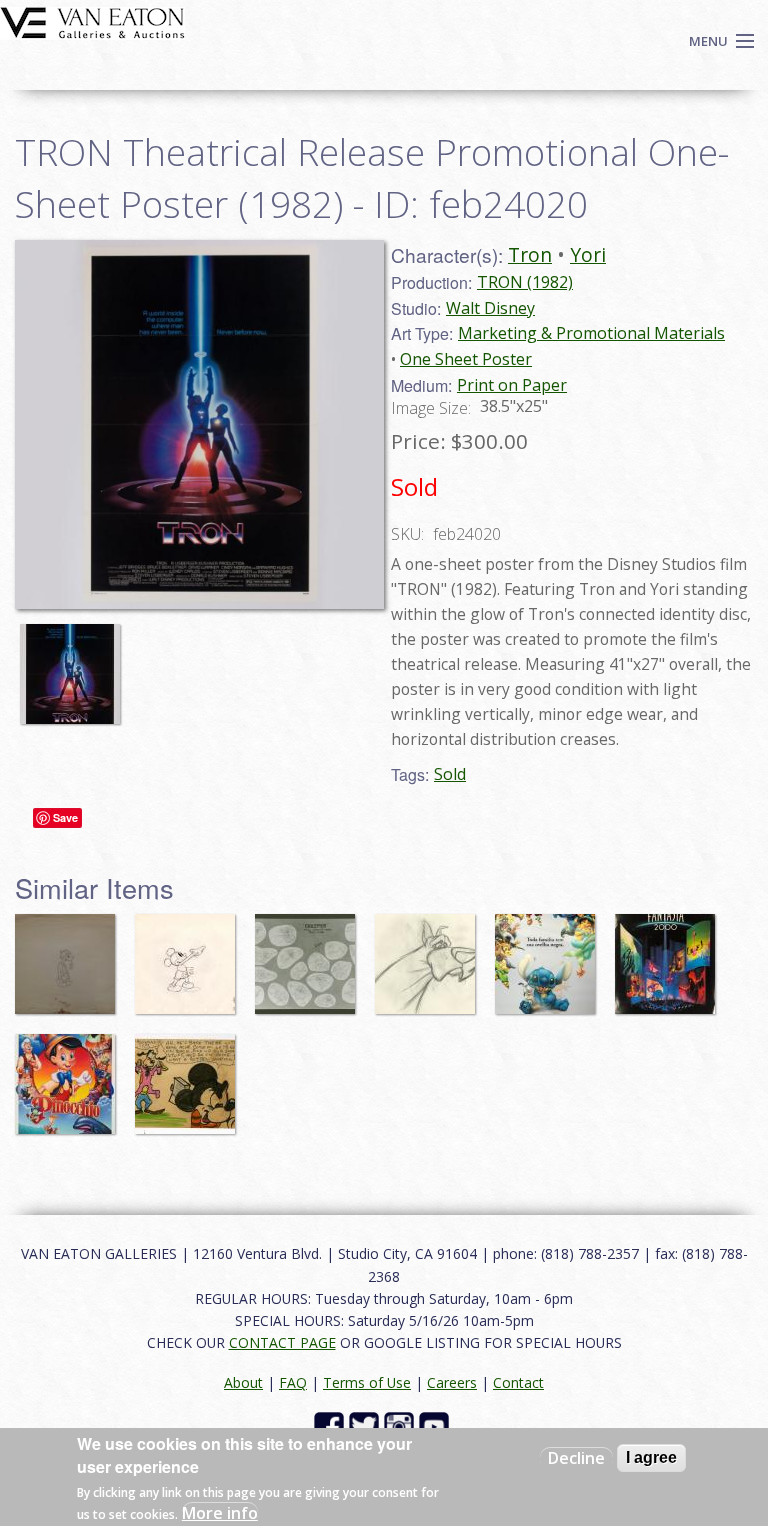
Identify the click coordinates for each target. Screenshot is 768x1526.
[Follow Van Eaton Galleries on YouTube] (436, 1424)
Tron (530, 254)
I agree (651, 1457)
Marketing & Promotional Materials (591, 333)
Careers (452, 1382)
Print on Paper (512, 385)
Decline (576, 1458)
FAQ (293, 1382)
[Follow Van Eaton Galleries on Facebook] (331, 1424)
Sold (450, 774)
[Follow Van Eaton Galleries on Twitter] (366, 1424)
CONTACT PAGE (282, 1342)
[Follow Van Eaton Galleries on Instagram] (401, 1424)
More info (220, 1513)
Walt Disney (490, 308)
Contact (518, 1382)
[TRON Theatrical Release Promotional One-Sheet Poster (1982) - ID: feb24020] (75, 664)
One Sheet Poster (466, 359)
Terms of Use (367, 1382)
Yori (588, 254)
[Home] (92, 21)
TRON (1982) (525, 282)
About (243, 1382)
